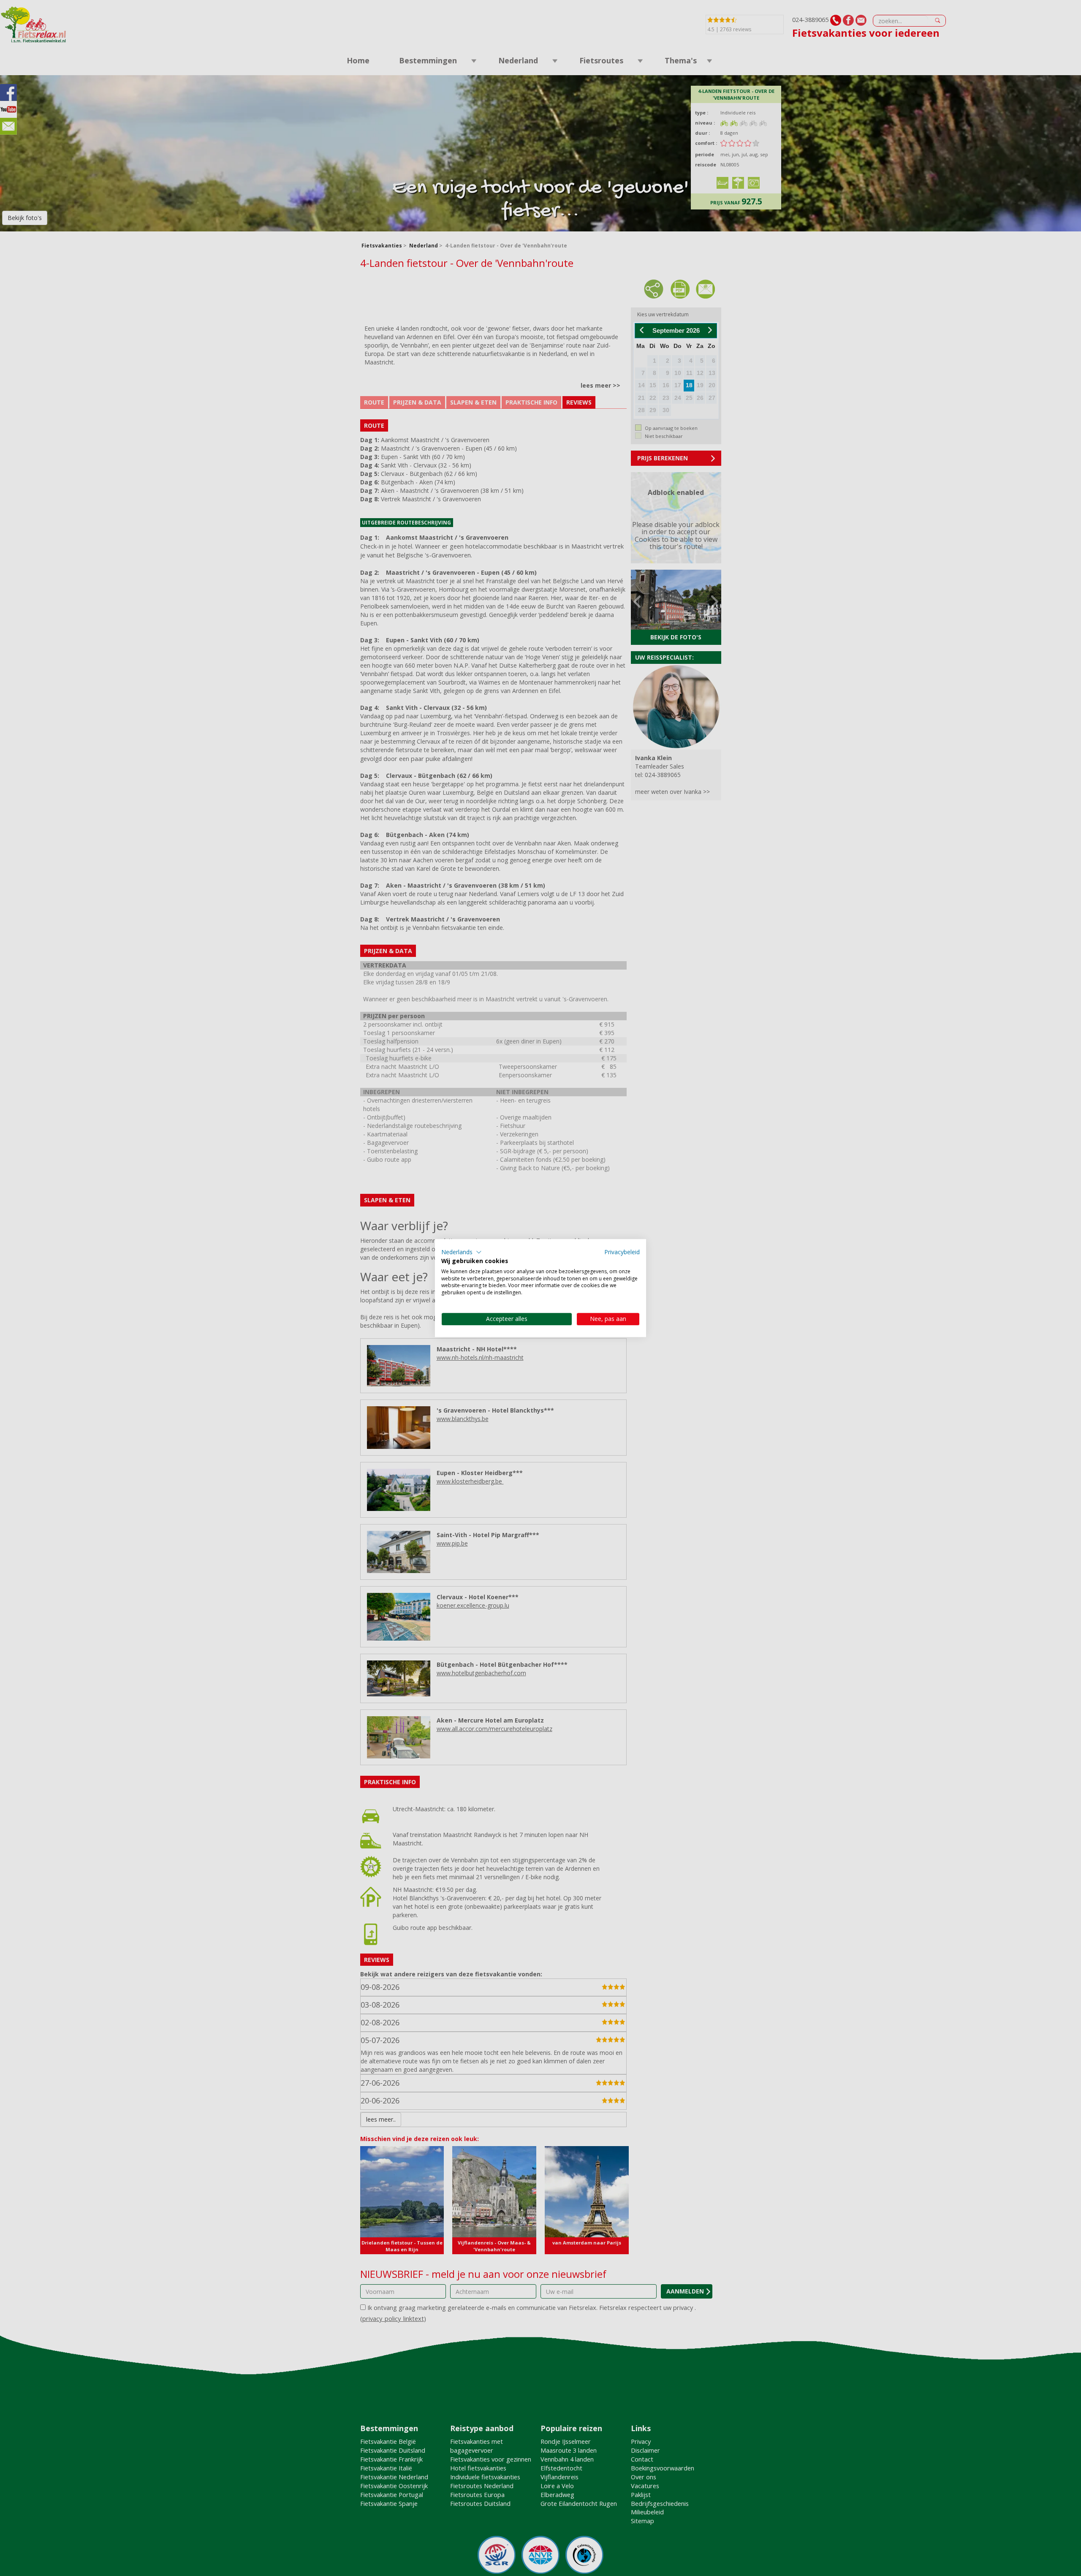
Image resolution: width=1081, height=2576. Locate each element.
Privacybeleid (622, 1252)
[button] (462, 1252)
